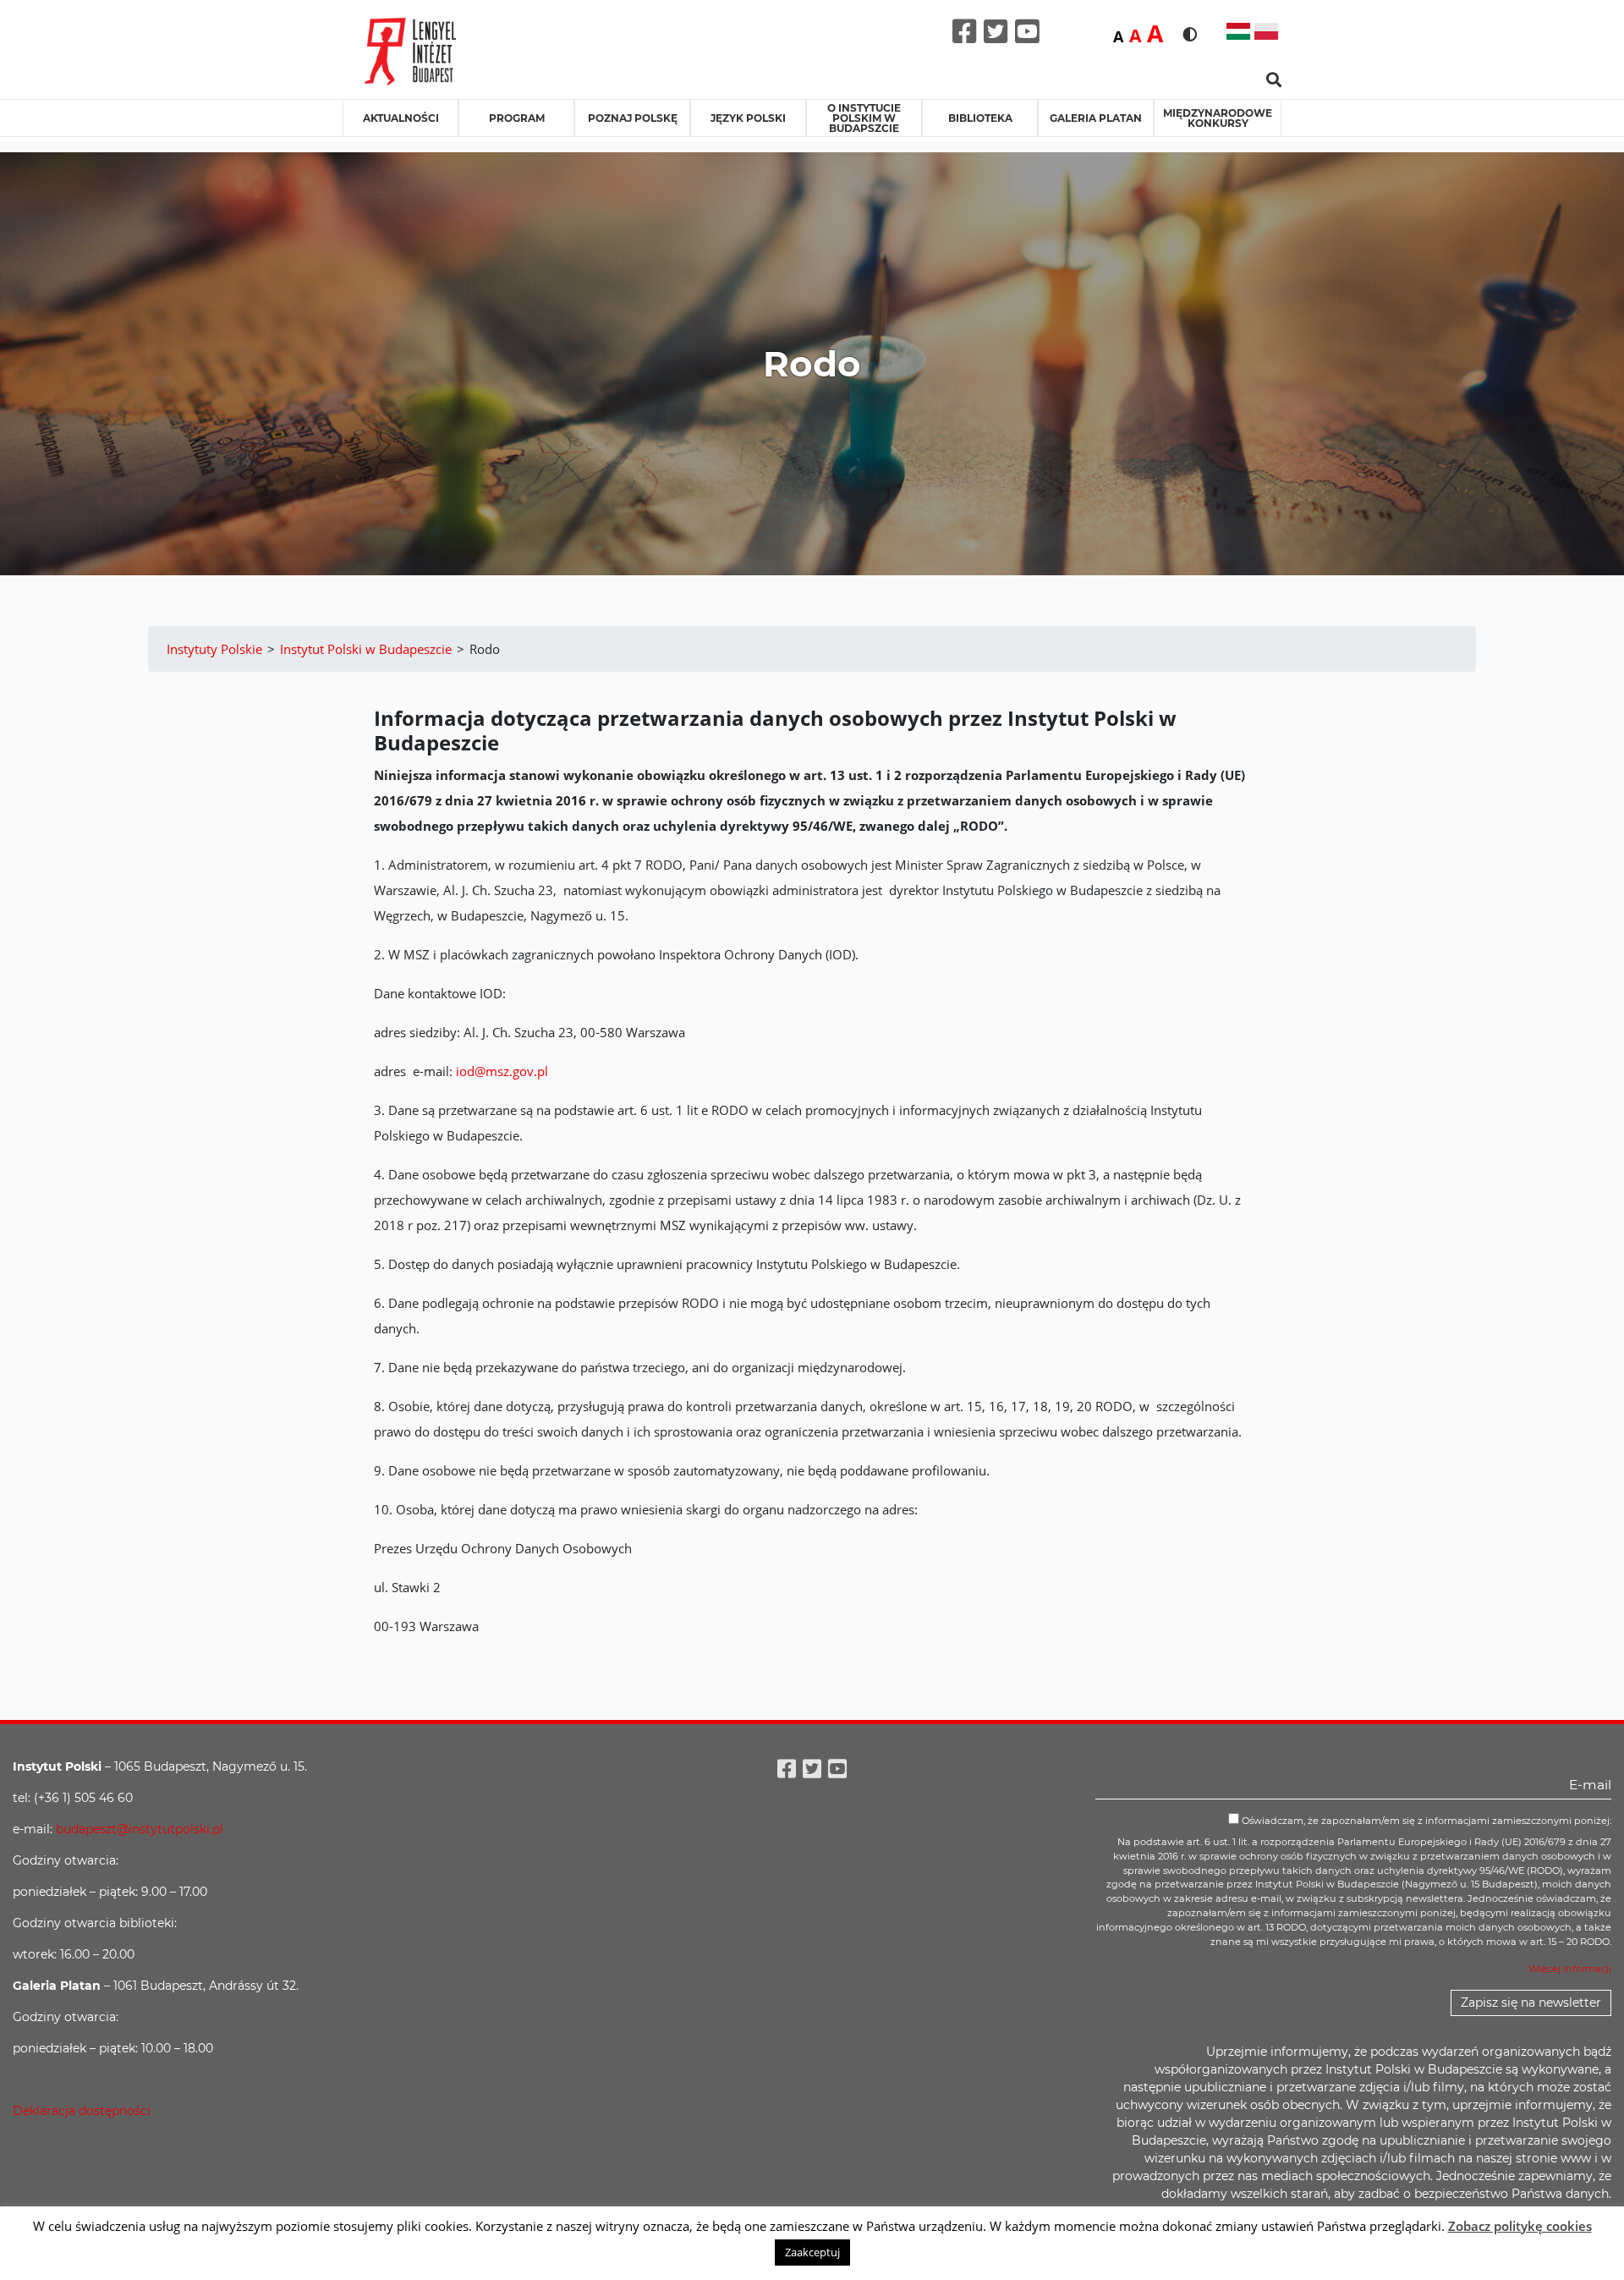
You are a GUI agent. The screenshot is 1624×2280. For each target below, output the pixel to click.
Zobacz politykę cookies (1520, 2226)
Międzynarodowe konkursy (1218, 118)
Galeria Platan (1096, 118)
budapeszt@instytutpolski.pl (140, 1829)
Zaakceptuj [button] (812, 2252)
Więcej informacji (1570, 1969)
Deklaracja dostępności (82, 2111)
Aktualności (401, 118)
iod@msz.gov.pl (502, 1071)
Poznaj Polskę (633, 118)
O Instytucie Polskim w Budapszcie (864, 118)
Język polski (748, 118)
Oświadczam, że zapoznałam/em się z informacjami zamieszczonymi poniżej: (1425, 1821)
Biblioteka (980, 118)
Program (517, 118)
